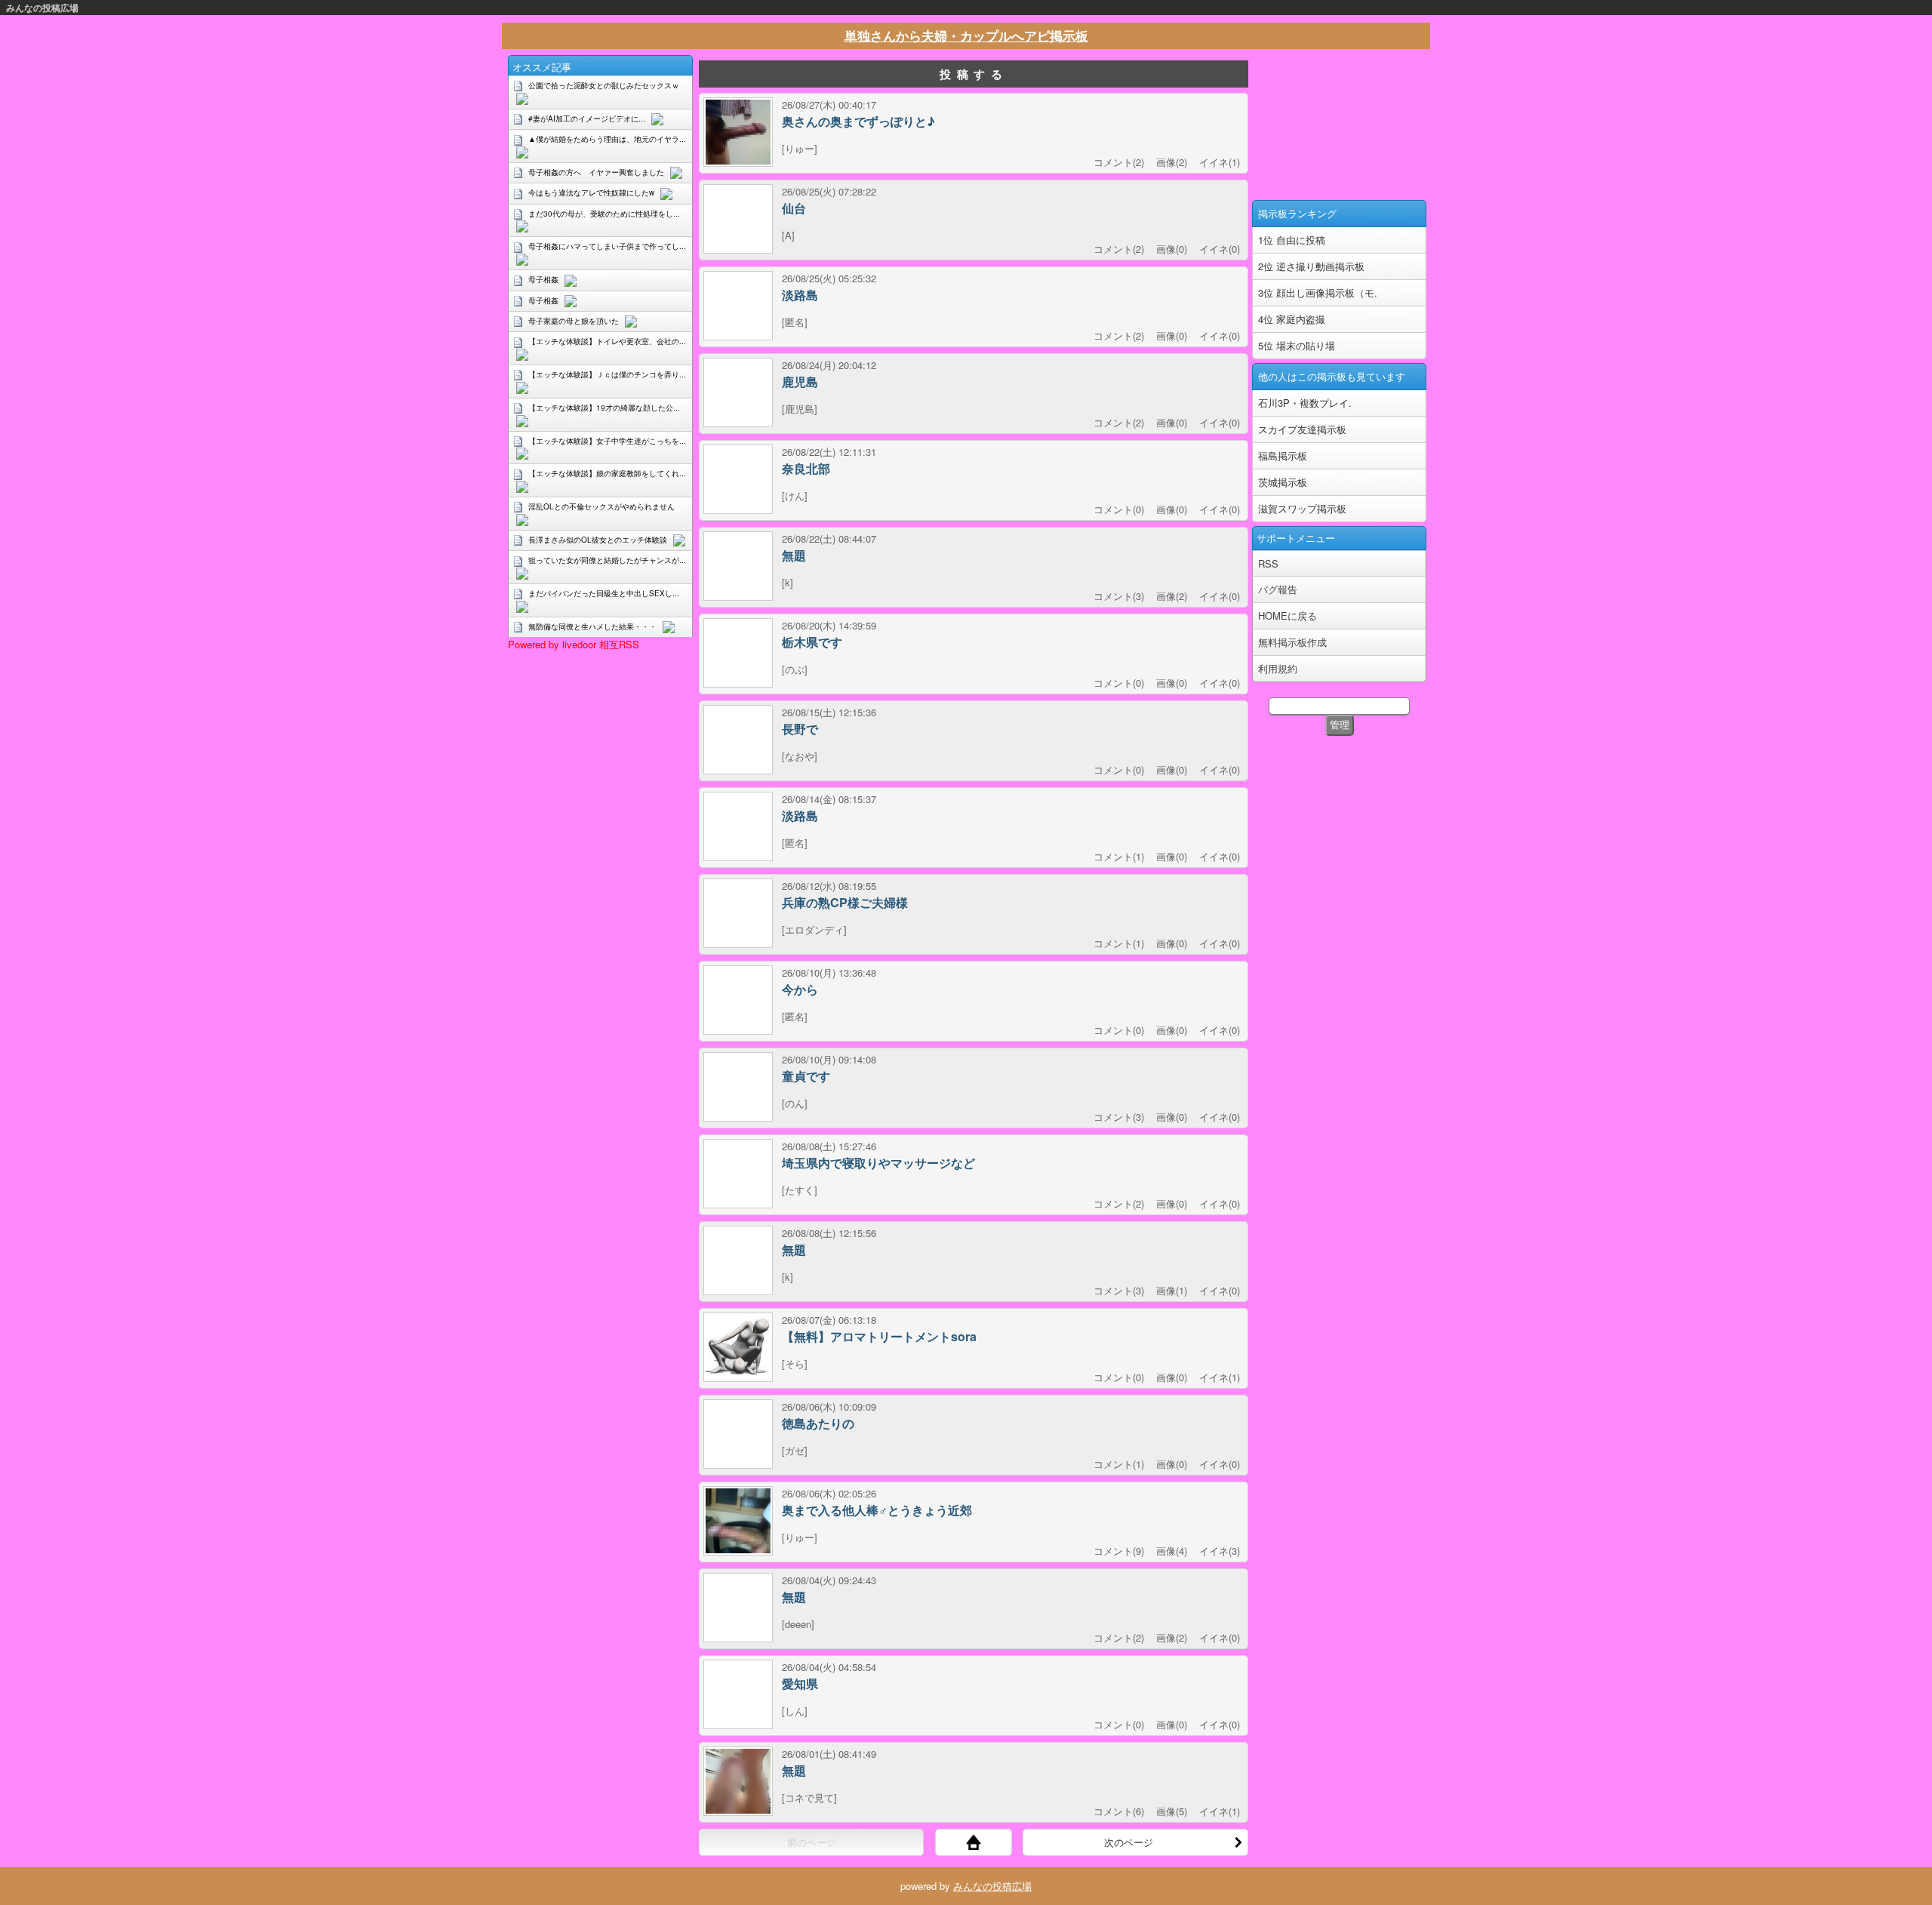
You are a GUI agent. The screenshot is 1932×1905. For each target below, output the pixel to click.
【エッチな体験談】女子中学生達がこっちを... (607, 441)
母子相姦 (543, 279)
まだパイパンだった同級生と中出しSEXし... (604, 593)
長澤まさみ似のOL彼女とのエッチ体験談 (598, 540)
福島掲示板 (1283, 455)
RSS (1268, 563)
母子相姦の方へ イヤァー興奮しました (596, 172)
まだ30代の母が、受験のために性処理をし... (604, 214)
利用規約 (1278, 668)
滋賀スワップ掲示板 (1302, 508)
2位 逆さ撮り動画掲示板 (1311, 266)
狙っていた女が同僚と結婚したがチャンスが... (607, 560)
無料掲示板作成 (1292, 642)
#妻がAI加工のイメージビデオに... (587, 118)
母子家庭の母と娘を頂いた (574, 321)
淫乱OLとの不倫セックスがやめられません (601, 506)
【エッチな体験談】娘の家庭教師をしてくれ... (607, 473)
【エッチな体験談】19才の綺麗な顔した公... (604, 408)
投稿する (974, 74)
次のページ (1129, 1842)
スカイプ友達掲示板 (1302, 429)
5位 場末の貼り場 (1297, 345)
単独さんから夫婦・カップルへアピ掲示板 (966, 35)
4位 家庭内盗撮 (1292, 319)
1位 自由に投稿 (1292, 240)
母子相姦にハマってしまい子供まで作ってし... (607, 246)
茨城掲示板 (1283, 482)
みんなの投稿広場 (42, 8)
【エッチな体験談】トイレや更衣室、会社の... (607, 341)
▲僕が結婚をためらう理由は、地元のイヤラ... (607, 139)
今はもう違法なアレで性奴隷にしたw (591, 192)
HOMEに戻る (1287, 616)
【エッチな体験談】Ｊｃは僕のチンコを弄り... (607, 374)
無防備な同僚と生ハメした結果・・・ (592, 626)
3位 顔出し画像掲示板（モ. (1318, 292)
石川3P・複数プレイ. (1305, 403)
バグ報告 (1278, 589)
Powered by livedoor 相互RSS (574, 644)
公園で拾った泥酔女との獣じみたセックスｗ (604, 85)
